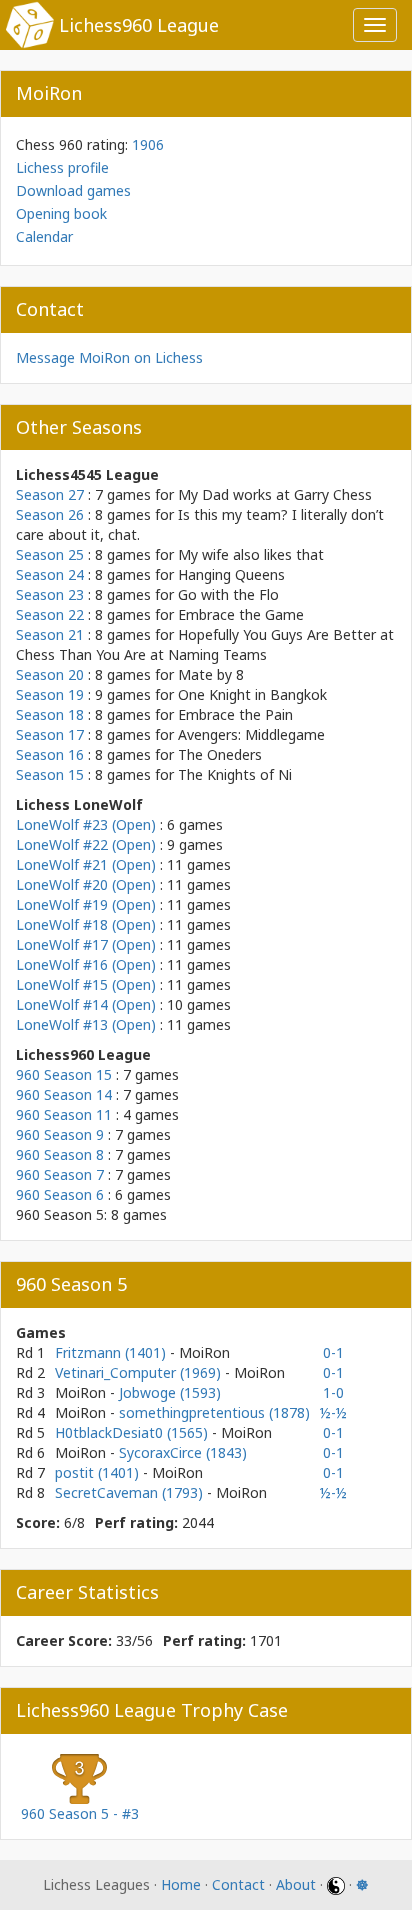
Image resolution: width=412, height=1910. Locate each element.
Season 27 (50, 494)
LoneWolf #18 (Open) (86, 924)
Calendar (44, 236)
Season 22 (50, 614)
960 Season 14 (64, 1094)
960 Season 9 (60, 1134)
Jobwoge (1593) (170, 1392)
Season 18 (50, 714)
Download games (73, 190)
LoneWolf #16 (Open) (86, 964)
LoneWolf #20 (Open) (86, 884)
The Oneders (220, 754)
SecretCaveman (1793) (131, 1492)
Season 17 (50, 734)
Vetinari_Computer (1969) (140, 1372)
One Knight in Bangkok (252, 694)
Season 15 (50, 774)
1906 (148, 144)
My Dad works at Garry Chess (275, 494)
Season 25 (50, 554)
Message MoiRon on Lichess (109, 357)
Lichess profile (62, 167)
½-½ (333, 1412)
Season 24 (50, 574)
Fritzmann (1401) (112, 1352)
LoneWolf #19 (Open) (86, 904)
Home (181, 1884)
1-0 (333, 1392)
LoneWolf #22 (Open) (86, 844)
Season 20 (50, 674)
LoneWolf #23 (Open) (86, 824)
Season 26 (50, 514)
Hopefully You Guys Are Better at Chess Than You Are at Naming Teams (205, 644)
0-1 (333, 1352)
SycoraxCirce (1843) (183, 1452)
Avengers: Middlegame (251, 734)
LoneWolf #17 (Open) (86, 944)
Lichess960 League (139, 25)
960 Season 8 (60, 1154)
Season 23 (50, 594)
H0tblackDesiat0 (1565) (133, 1432)
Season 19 (50, 694)
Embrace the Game (241, 614)
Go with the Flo (228, 594)
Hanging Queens (231, 574)
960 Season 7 (60, 1174)
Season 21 (50, 634)
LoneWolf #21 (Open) (86, 864)
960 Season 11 (64, 1114)
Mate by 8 (211, 674)
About (296, 1884)
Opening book (61, 213)
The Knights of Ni (235, 774)
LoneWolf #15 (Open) (86, 984)
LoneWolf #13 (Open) (86, 1024)
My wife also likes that (251, 554)
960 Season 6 (60, 1194)
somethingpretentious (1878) (214, 1412)
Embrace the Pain (235, 714)
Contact (238, 1884)
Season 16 (50, 754)
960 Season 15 (64, 1074)
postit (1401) (99, 1472)
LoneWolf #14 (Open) (86, 1004)
